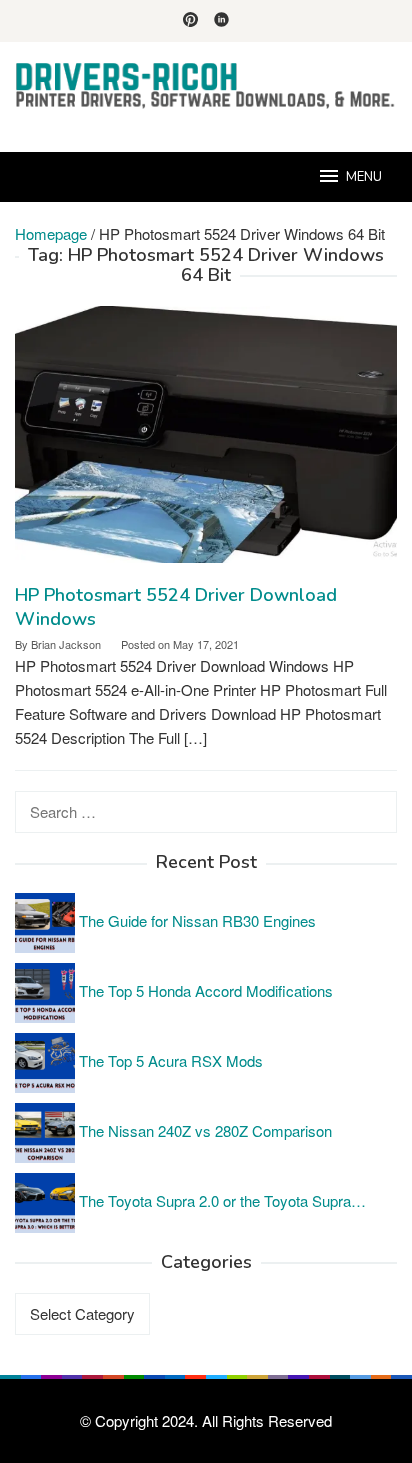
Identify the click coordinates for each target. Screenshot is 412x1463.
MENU (364, 177)
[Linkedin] (221, 21)
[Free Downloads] (206, 84)
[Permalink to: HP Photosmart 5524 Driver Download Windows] (206, 441)
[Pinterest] (190, 21)
